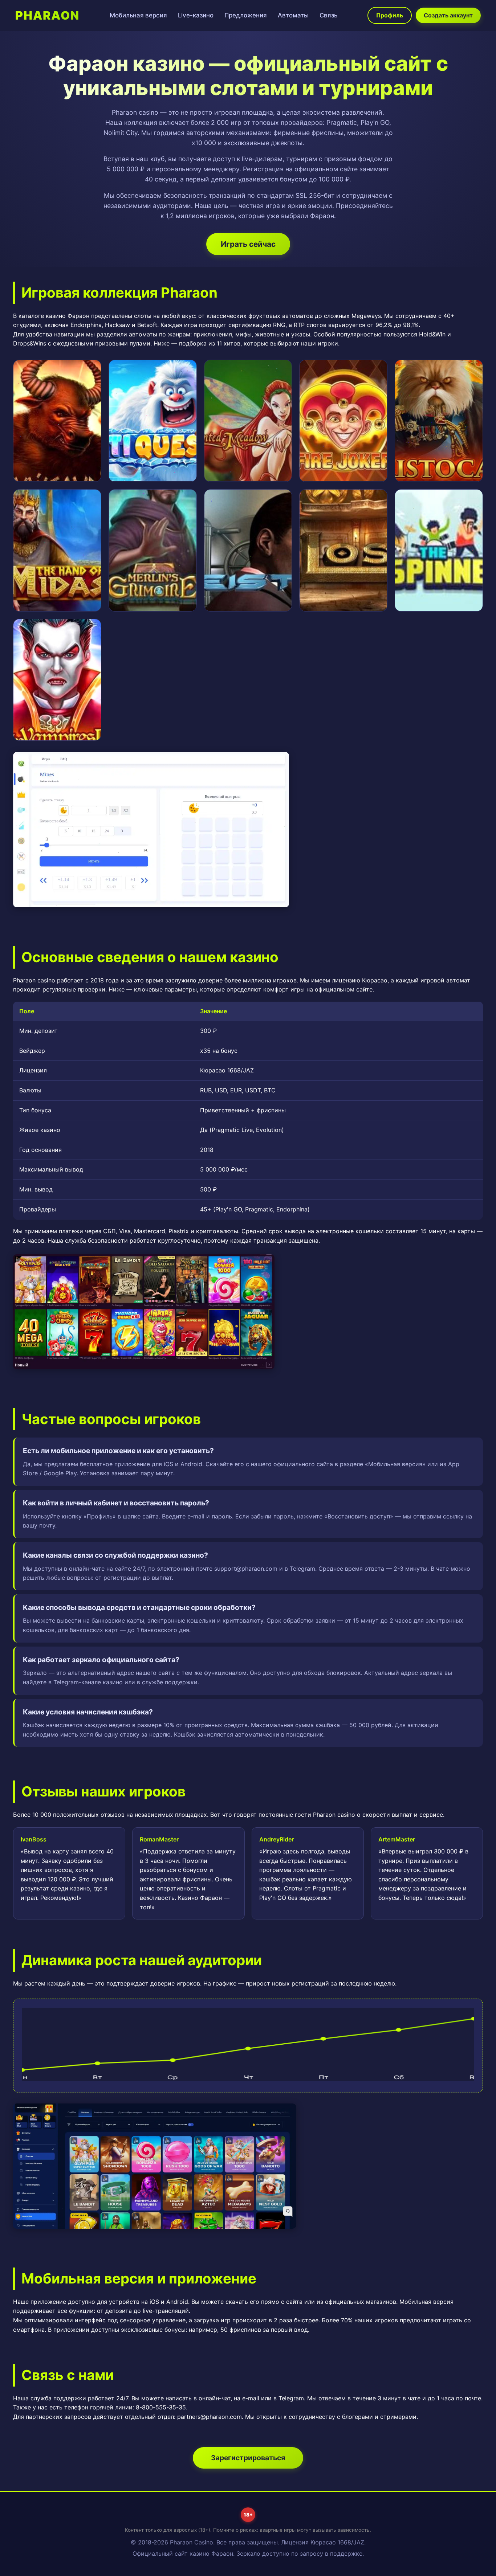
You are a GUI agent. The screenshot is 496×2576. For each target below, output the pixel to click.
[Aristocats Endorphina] (439, 421)
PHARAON (47, 15)
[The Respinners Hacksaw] (439, 550)
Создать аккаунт (448, 15)
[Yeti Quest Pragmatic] (153, 421)
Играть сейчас (248, 244)
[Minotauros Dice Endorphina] (57, 421)
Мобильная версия (138, 15)
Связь (328, 15)
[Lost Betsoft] (343, 550)
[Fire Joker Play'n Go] (343, 421)
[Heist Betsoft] (248, 550)
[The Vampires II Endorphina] (57, 680)
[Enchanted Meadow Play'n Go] (248, 421)
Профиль (390, 15)
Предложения (246, 15)
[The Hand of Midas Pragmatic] (57, 550)
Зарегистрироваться (248, 2458)
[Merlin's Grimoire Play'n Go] (153, 550)
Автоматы (293, 15)
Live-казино (196, 15)
